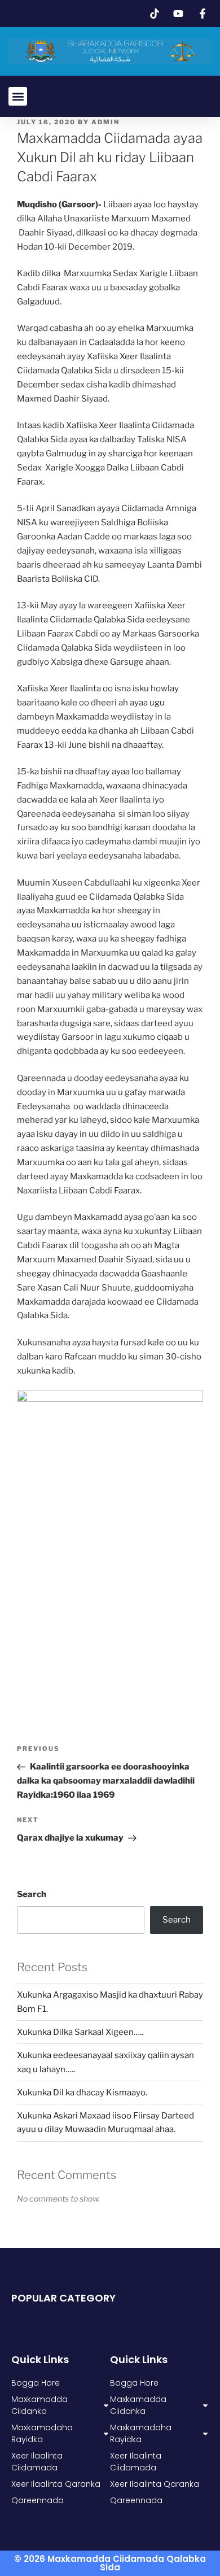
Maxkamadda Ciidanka (138, 2405)
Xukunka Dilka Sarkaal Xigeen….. (80, 2032)
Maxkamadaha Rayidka (141, 2433)
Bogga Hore (134, 2383)
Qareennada (136, 2500)
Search (32, 1894)
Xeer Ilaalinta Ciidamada (136, 2462)
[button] (18, 96)
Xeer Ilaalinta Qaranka (155, 2484)
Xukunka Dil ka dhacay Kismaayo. (82, 2093)
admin (105, 122)
